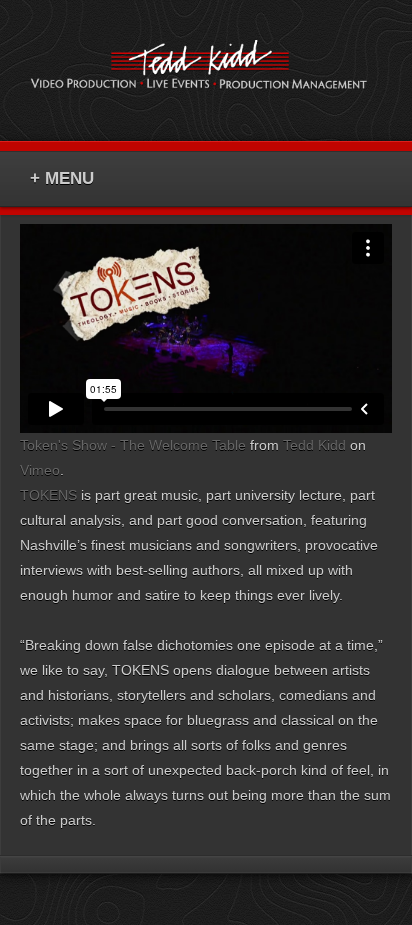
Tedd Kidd (314, 445)
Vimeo (40, 470)
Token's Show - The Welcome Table (133, 445)
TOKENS (48, 495)
